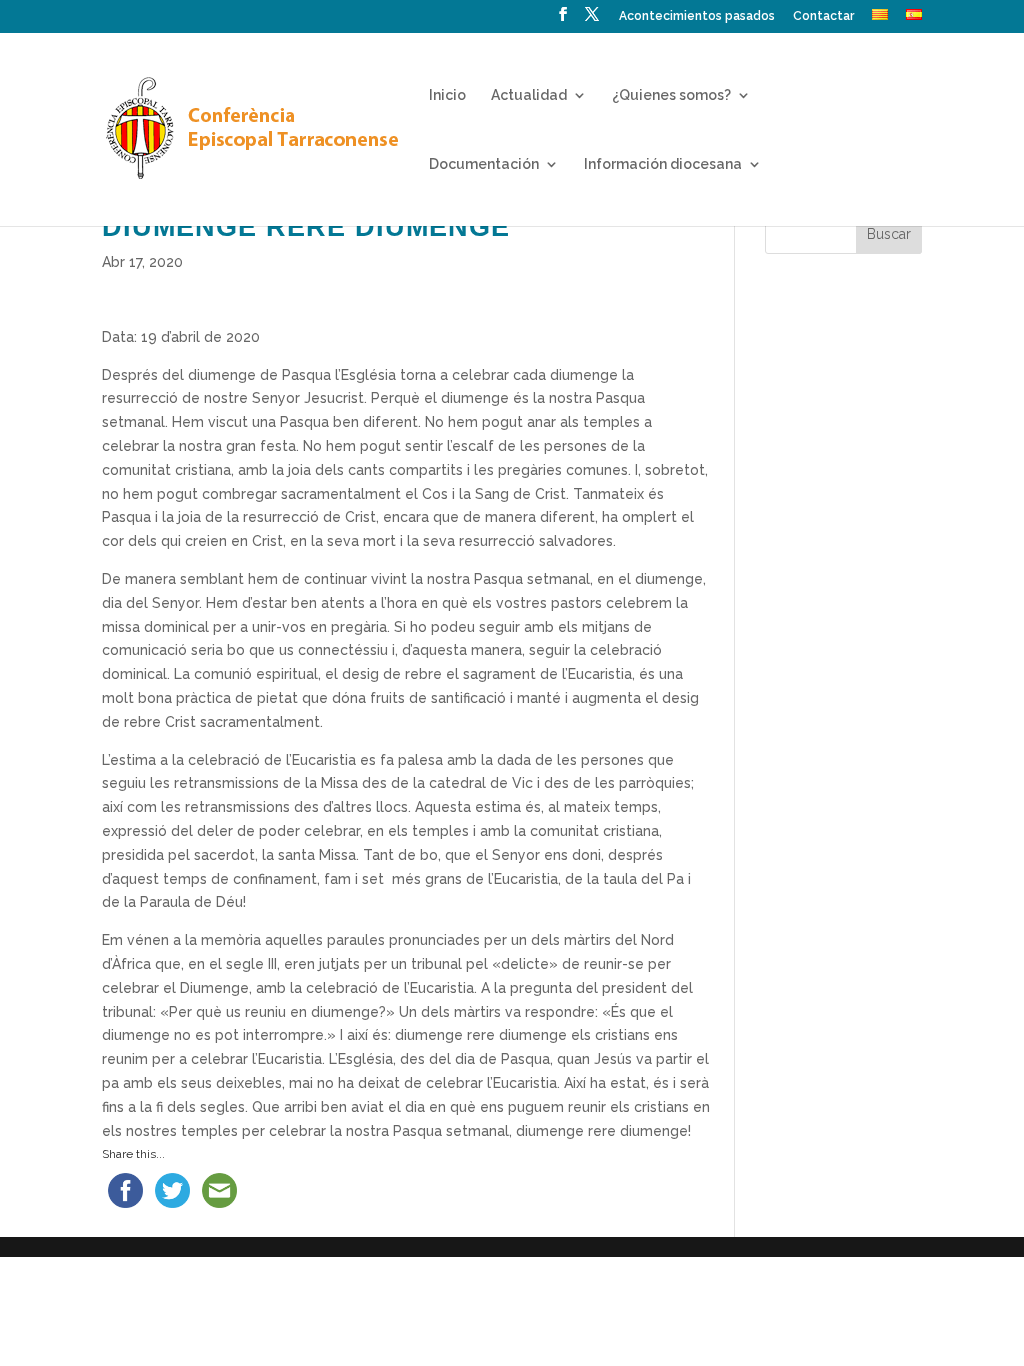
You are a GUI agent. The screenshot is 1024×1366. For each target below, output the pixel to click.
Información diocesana (663, 164)
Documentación (484, 164)
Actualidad (529, 95)
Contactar (823, 16)
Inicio (447, 95)
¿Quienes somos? (671, 95)
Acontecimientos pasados (697, 16)
